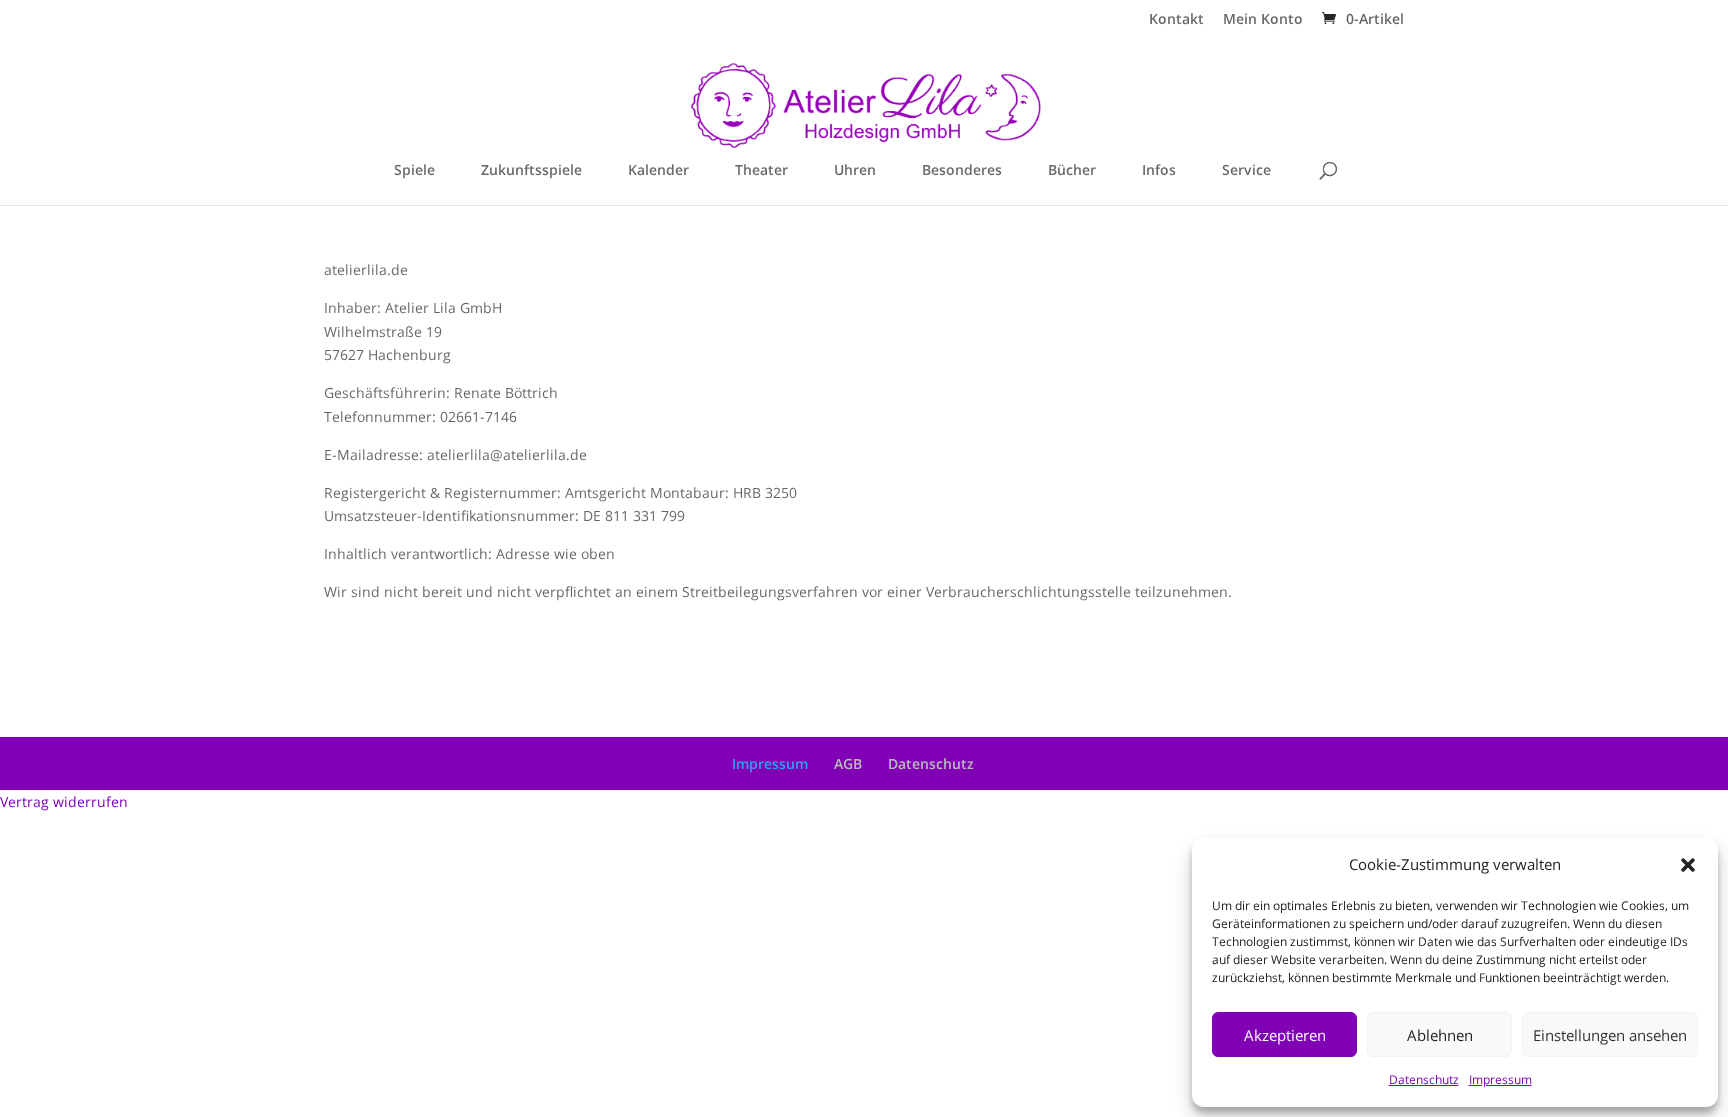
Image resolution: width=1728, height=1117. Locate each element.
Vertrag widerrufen (64, 801)
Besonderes (962, 171)
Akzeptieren (1285, 1035)
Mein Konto (1263, 20)
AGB (848, 763)
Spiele (414, 171)
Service (1246, 171)
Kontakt (1176, 20)
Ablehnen (1440, 1035)
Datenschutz (1424, 1079)
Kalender (658, 171)
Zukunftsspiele (531, 171)
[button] (1688, 865)
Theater (761, 171)
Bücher (1072, 171)
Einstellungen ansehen (1610, 1035)
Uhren (855, 171)
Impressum (1500, 1079)
